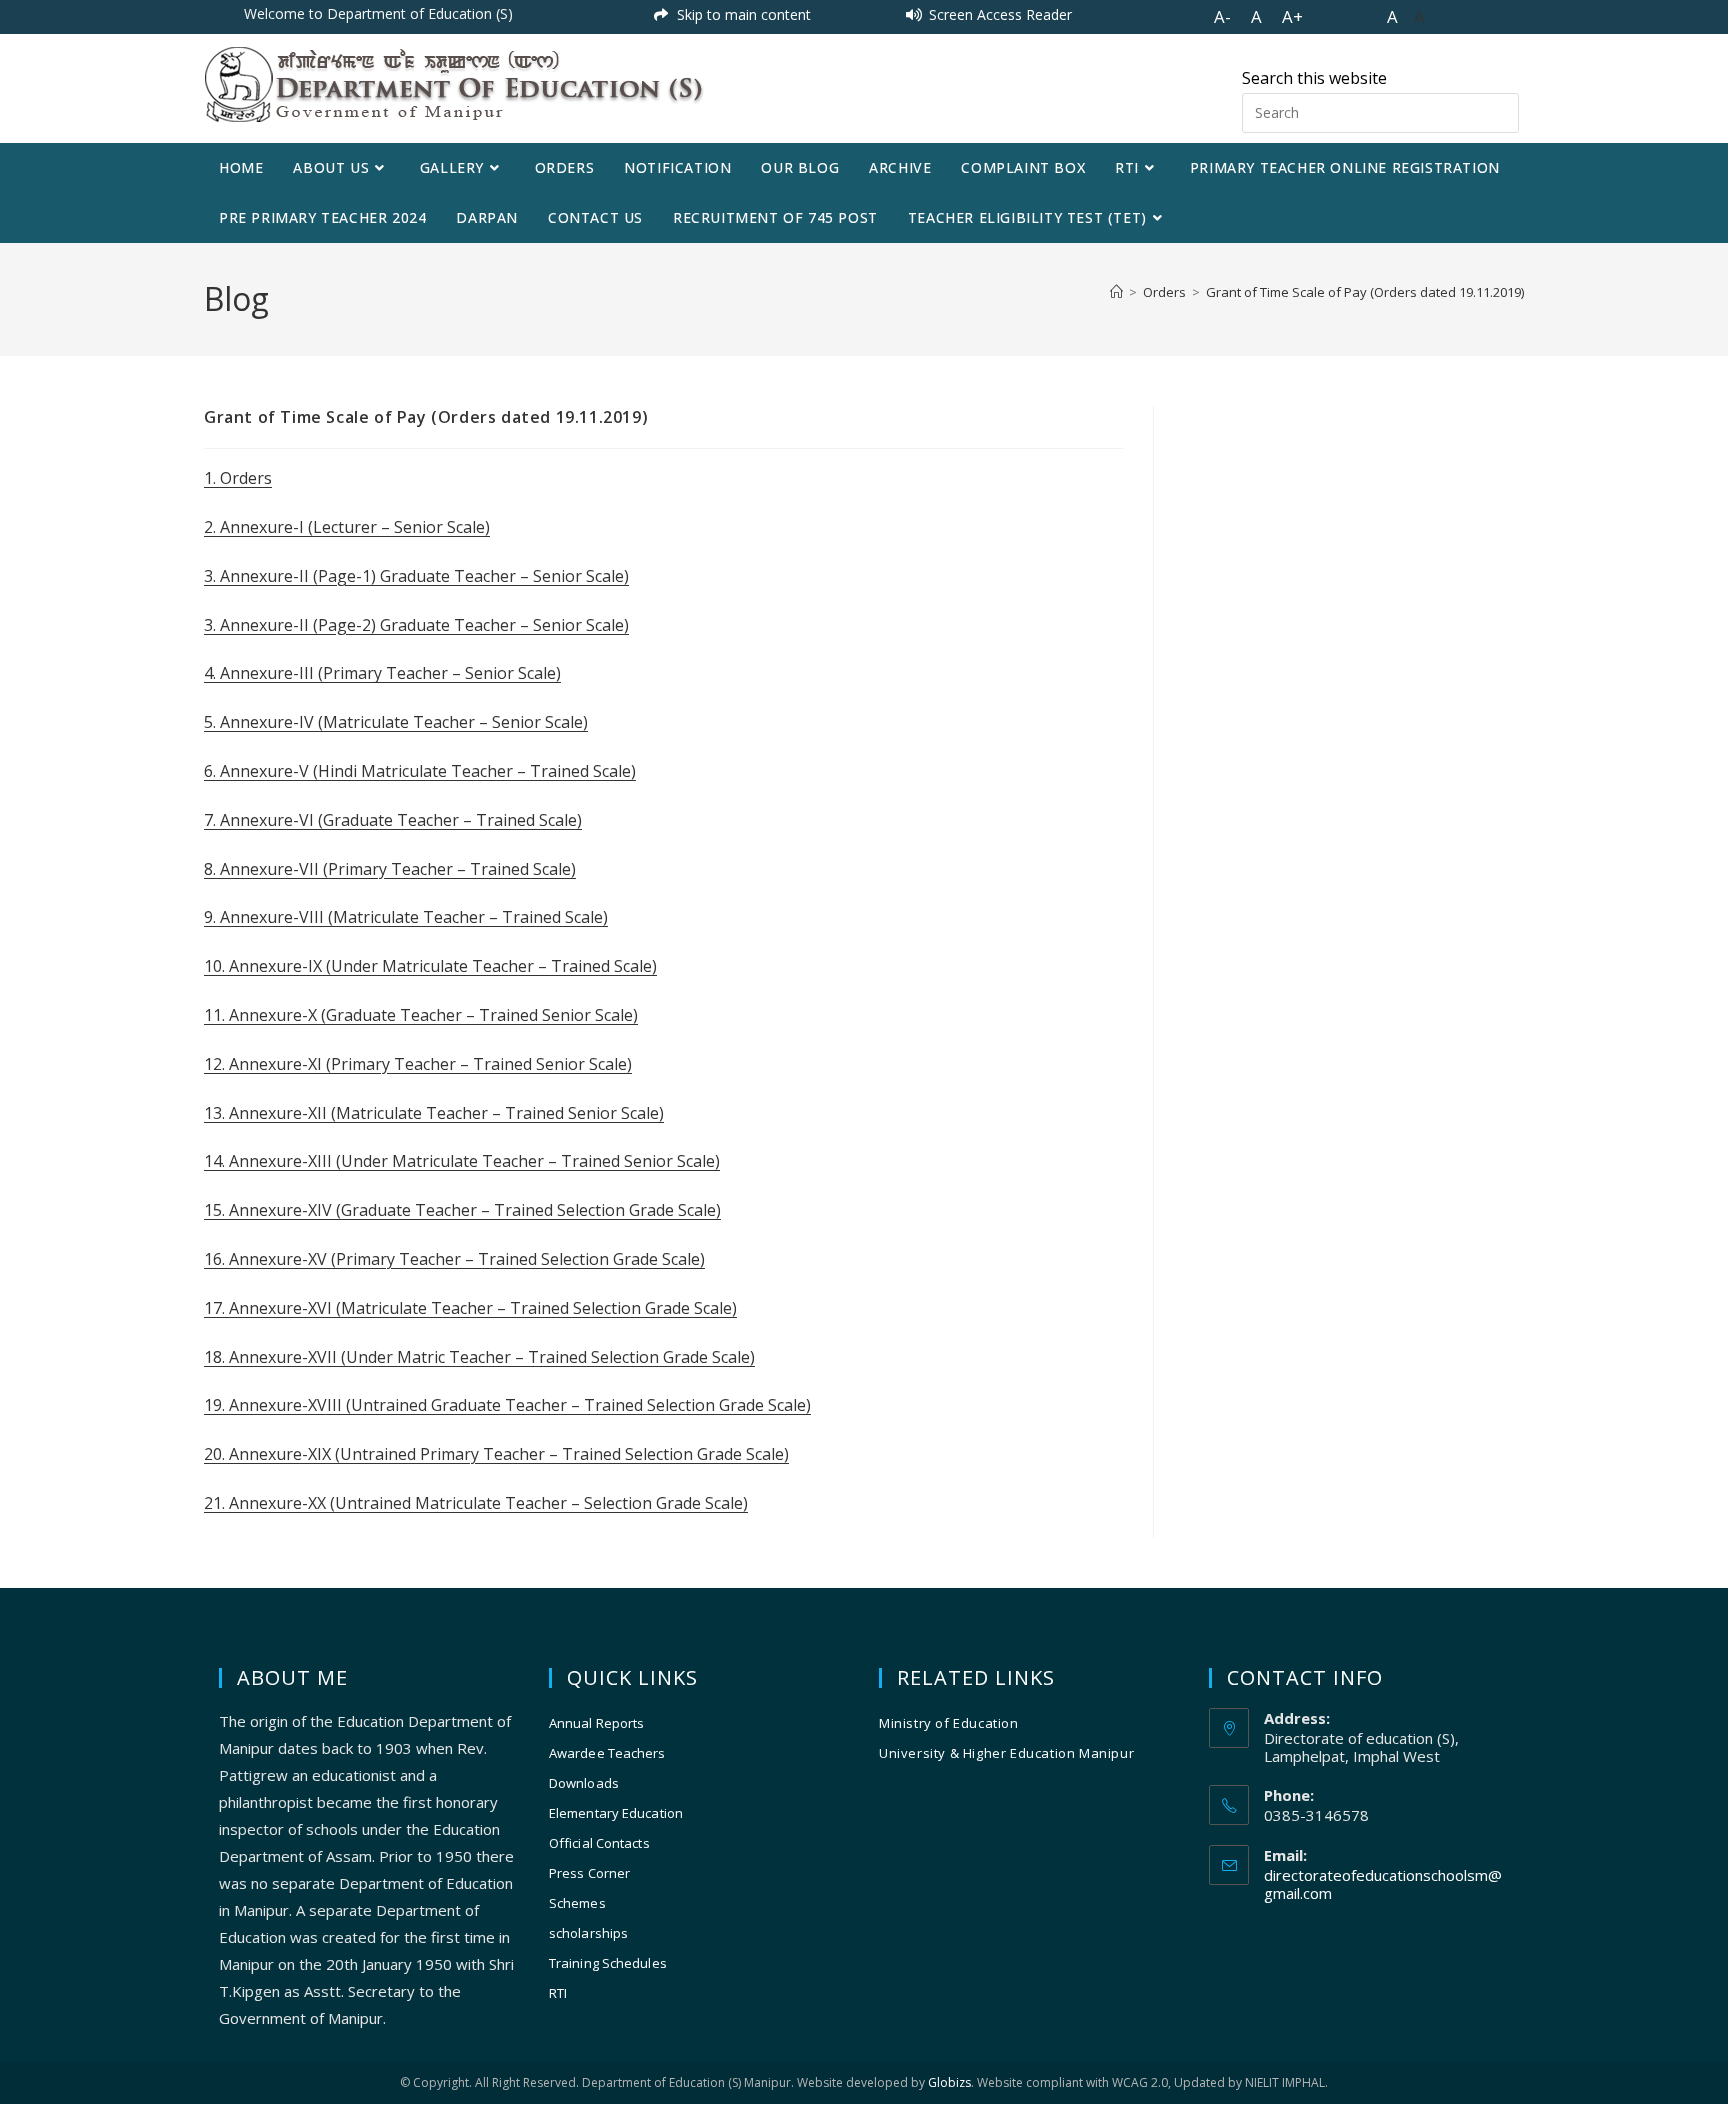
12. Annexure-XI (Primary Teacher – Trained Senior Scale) (418, 1064)
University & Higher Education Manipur (1006, 1753)
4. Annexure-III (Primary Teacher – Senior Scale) (382, 673)
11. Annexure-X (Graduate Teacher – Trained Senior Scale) (421, 1015)
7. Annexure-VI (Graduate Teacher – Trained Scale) (393, 820)
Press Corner (589, 1873)
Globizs (949, 2082)
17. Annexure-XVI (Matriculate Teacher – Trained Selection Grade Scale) (470, 1308)
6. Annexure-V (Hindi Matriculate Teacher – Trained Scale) (420, 771)
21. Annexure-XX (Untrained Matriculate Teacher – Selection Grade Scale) (476, 1503)
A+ (1292, 16)
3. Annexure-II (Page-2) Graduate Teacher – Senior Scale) (416, 625)
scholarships (588, 1933)
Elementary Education (616, 1813)
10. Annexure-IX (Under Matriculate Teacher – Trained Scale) (430, 966)
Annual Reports (596, 1723)
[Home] (1116, 292)
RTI (558, 1993)
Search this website (1314, 78)
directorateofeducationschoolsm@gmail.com (1383, 1884)
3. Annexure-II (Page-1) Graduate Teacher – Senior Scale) (416, 576)
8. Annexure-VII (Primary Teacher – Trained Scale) (390, 869)
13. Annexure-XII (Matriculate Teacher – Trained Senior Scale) (434, 1113)
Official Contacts (599, 1843)
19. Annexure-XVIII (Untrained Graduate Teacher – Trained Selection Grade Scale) (507, 1405)
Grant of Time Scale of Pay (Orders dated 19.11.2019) (1365, 292)
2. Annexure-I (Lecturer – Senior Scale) (347, 527)
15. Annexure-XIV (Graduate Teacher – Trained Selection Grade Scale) (462, 1210)
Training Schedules (608, 1963)
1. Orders (238, 478)
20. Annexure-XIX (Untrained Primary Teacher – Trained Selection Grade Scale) (496, 1454)
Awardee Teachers (607, 1753)
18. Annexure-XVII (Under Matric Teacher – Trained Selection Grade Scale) (479, 1357)
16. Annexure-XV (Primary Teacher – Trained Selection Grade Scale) (454, 1259)
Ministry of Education (949, 1723)
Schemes (577, 1903)
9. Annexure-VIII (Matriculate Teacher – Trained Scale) (406, 917)
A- (1222, 16)
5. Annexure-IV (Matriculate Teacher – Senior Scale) (396, 722)
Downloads (584, 1783)
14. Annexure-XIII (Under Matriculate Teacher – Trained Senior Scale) (462, 1161)
